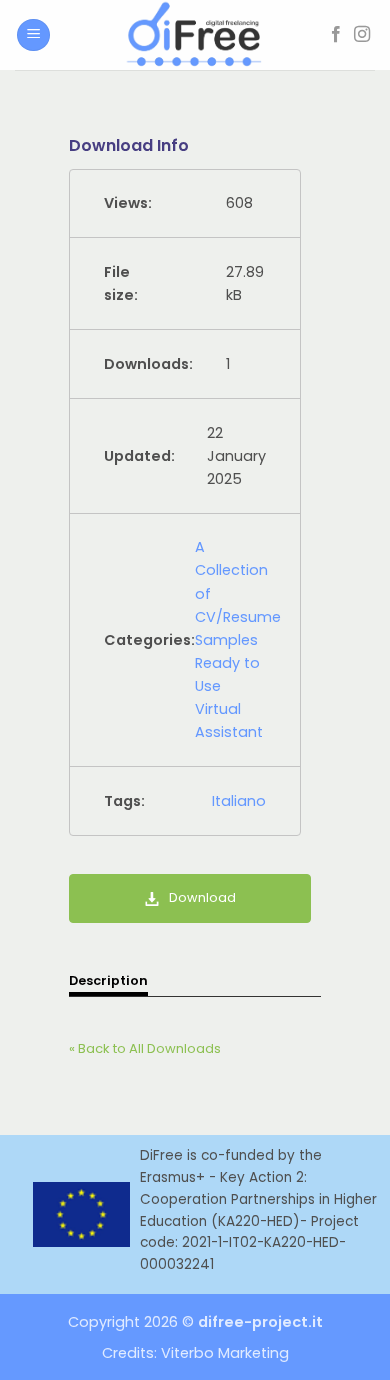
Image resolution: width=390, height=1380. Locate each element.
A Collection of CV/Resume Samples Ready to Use (238, 616)
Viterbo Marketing (225, 1353)
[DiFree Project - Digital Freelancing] (195, 35)
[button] (33, 35)
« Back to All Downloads (145, 1048)
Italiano (239, 801)
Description (108, 980)
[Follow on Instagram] (362, 35)
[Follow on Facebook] (336, 35)
